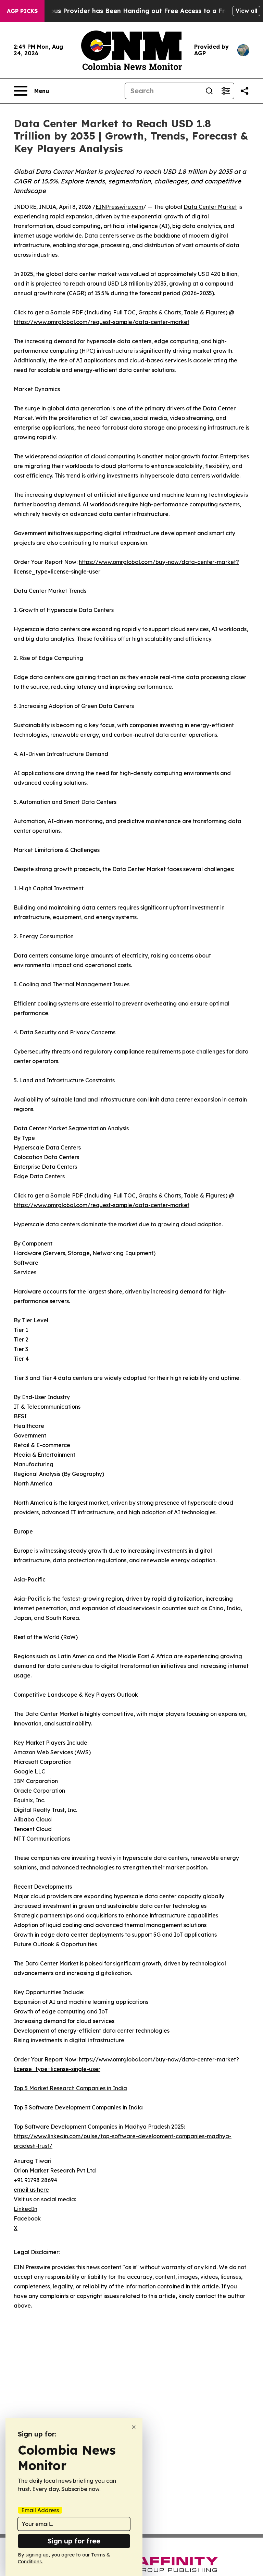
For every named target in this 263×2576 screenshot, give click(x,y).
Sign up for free (74, 2541)
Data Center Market (210, 207)
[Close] (134, 2427)
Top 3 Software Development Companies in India (78, 2107)
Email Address (40, 2510)
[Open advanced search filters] (226, 91)
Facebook (27, 2218)
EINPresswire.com (119, 207)
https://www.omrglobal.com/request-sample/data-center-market (102, 322)
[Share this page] (245, 91)
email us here (31, 2190)
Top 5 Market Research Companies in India (70, 2088)
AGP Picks (22, 11)
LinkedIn (26, 2209)
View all (246, 11)
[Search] (209, 91)
